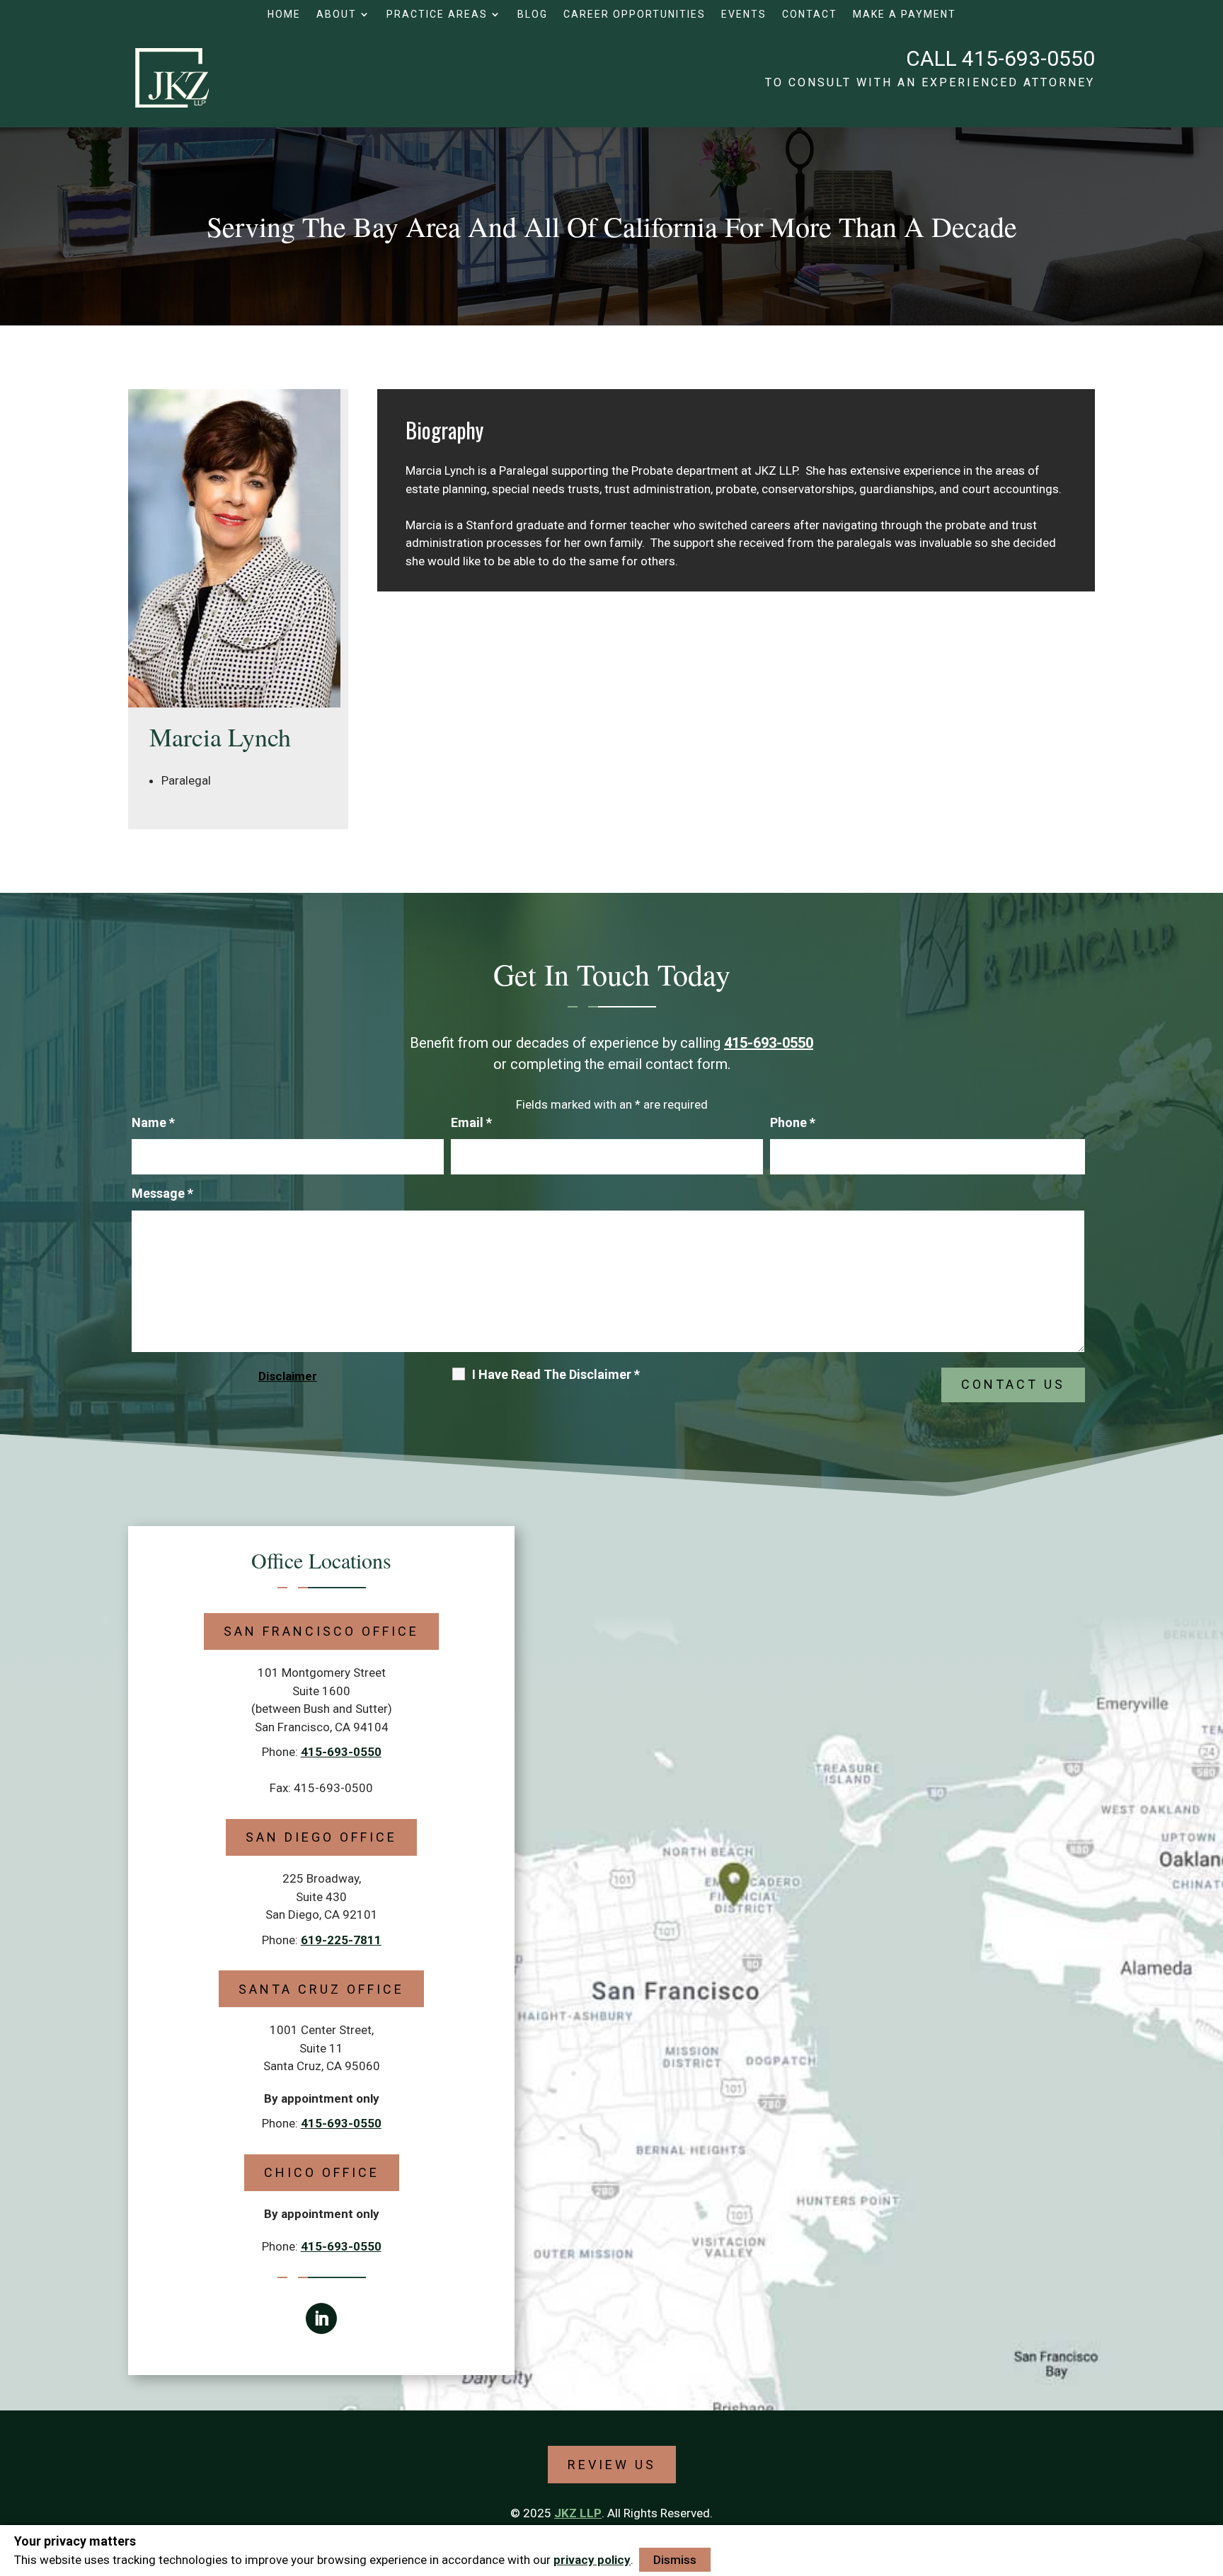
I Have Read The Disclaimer (556, 1375)
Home (284, 15)
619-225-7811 (341, 1940)
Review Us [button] (612, 2465)
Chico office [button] (322, 2172)
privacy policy (592, 2560)
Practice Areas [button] (437, 15)
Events (744, 15)
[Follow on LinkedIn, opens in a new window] (321, 2318)
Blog (533, 15)
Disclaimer (288, 1376)
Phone (793, 1122)
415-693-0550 (1028, 58)
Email (471, 1122)
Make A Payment (905, 15)
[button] (1209, 2473)
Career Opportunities (635, 15)
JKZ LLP (578, 2513)
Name (153, 1122)
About (337, 15)
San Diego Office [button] (321, 1837)
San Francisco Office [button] (321, 1631)
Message (162, 1193)
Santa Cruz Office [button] (321, 1989)
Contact (810, 15)
